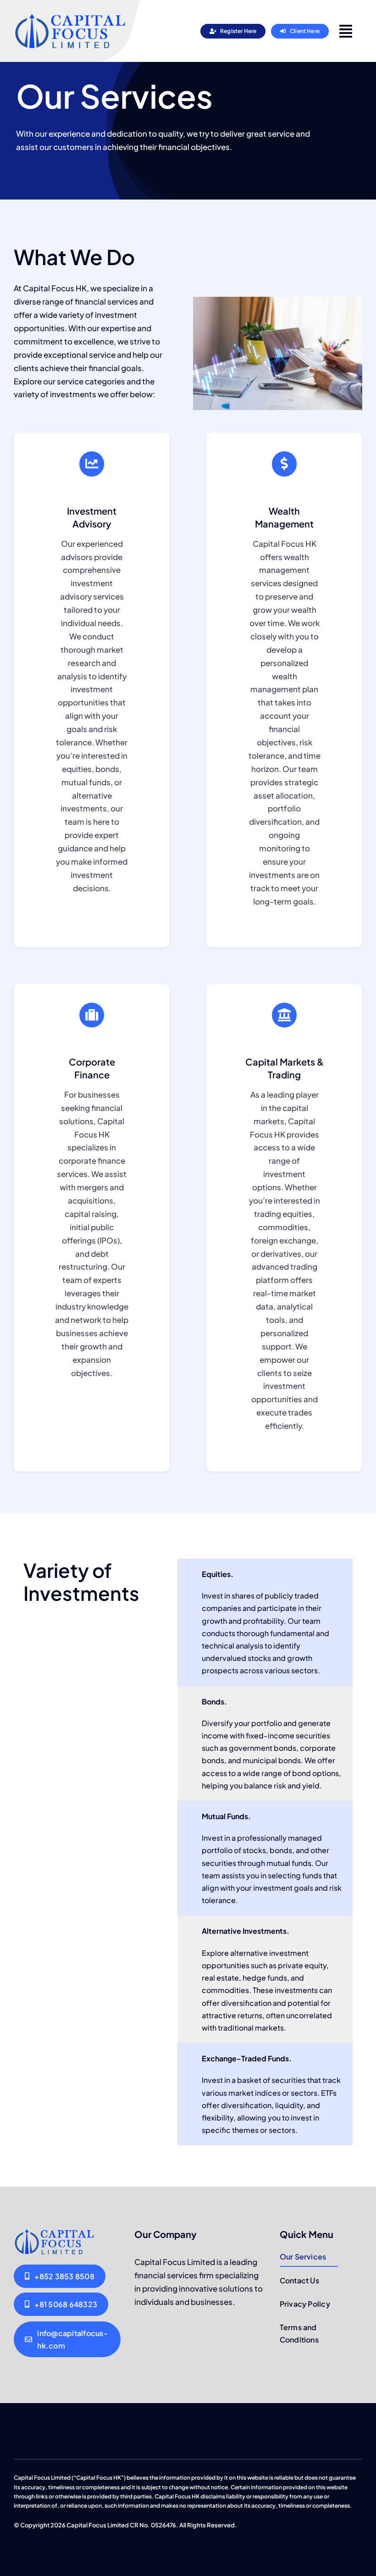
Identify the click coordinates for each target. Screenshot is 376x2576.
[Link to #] (346, 31)
